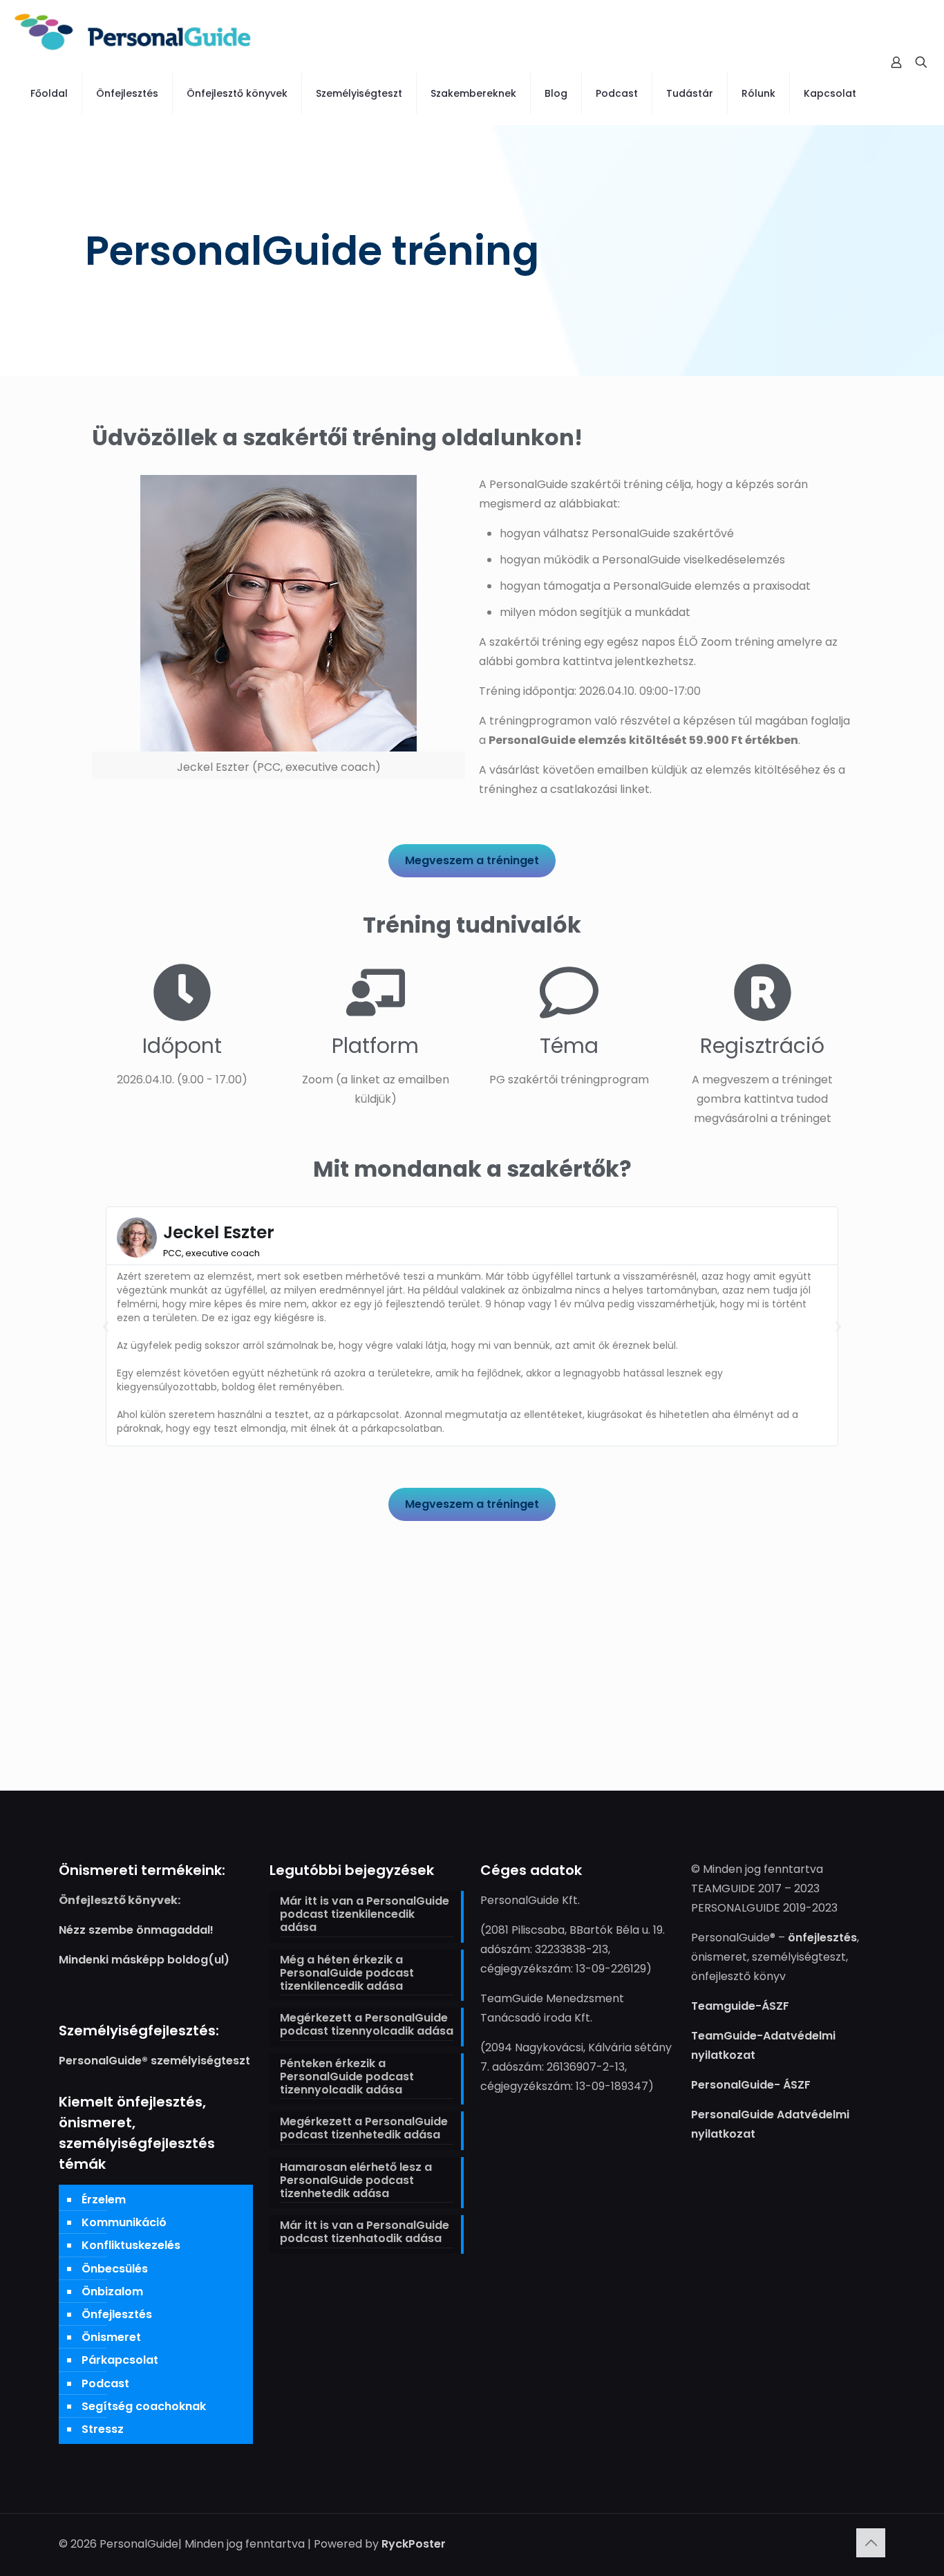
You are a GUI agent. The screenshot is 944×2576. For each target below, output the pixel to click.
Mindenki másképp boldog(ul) (144, 1960)
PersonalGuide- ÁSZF (751, 2085)
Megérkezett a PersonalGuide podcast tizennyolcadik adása (367, 2025)
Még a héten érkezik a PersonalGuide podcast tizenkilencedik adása (347, 1973)
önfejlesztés (822, 1938)
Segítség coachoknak (144, 2406)
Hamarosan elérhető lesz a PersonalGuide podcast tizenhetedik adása (356, 2181)
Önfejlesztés (117, 2314)
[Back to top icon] (871, 2543)
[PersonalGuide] (133, 31)
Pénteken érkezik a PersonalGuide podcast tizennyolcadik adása (347, 2077)
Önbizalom (112, 2292)
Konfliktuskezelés (131, 2245)
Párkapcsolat (120, 2360)
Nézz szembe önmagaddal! (136, 1930)
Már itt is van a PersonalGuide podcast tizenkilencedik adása (365, 1915)
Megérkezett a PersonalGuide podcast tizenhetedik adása (364, 2129)
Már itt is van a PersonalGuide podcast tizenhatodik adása (365, 2232)
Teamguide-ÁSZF (740, 2006)
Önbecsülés (115, 2269)
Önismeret (111, 2337)
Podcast (105, 2383)
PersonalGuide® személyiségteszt (154, 2061)
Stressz (103, 2429)
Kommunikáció (124, 2222)
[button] (106, 1327)
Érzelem (104, 2200)
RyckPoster (414, 2544)
